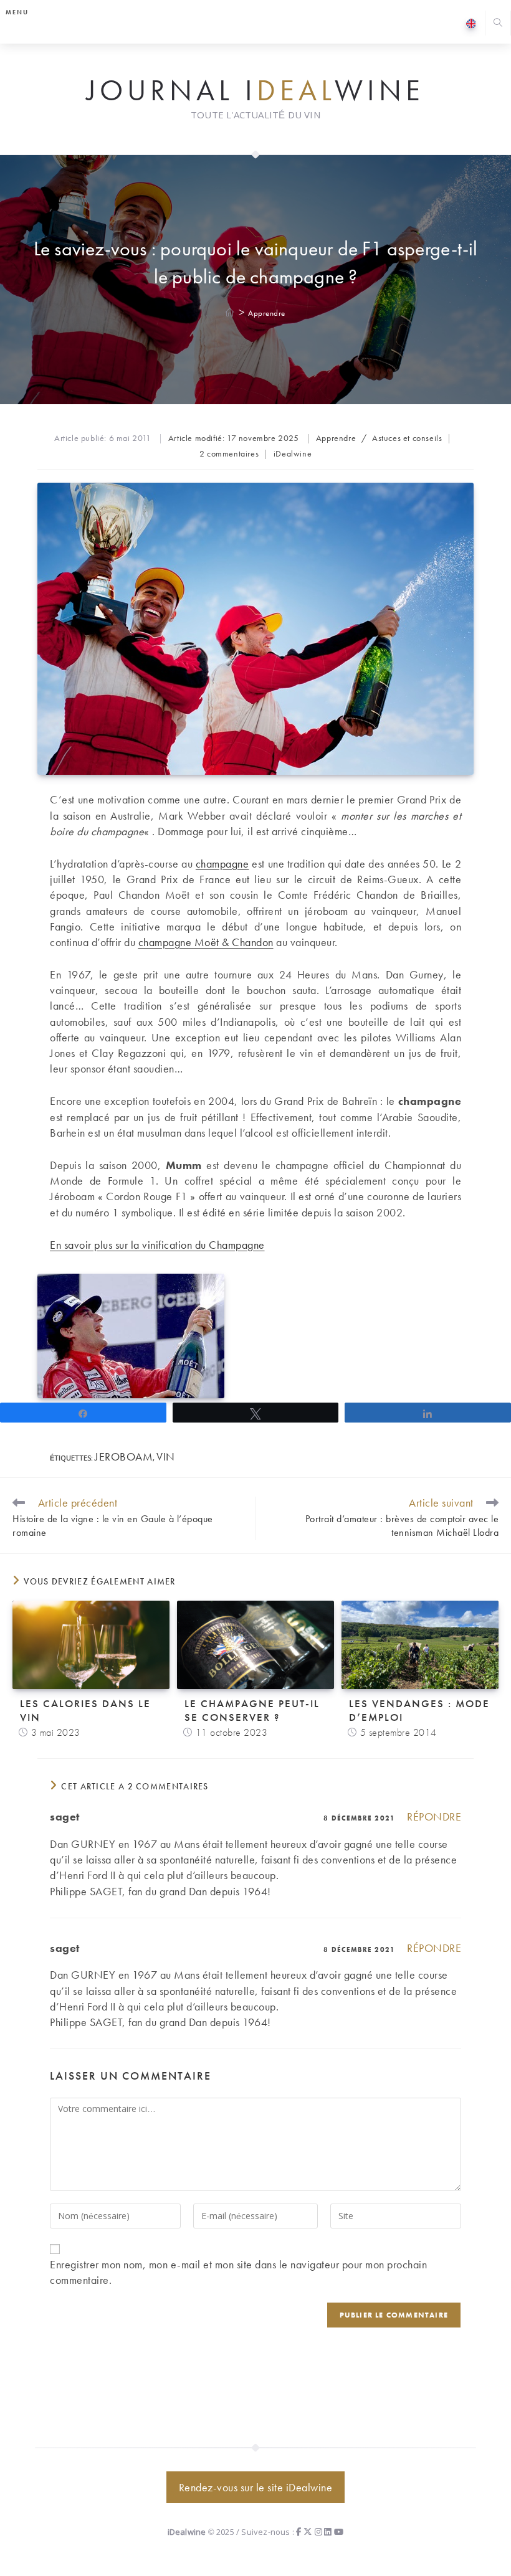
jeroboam (124, 1456)
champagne (222, 864)
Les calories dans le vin (85, 1710)
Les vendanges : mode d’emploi (419, 1710)
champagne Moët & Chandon (206, 942)
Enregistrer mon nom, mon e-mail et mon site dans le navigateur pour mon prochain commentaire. (238, 2272)
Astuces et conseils (407, 438)
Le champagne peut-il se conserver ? (252, 1710)
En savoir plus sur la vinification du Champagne (157, 1245)
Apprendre (267, 313)
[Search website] (498, 24)
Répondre (434, 1816)
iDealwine (293, 453)
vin (166, 1456)
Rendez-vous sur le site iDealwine (256, 2487)
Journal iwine (255, 91)
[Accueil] (230, 313)
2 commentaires (229, 453)
